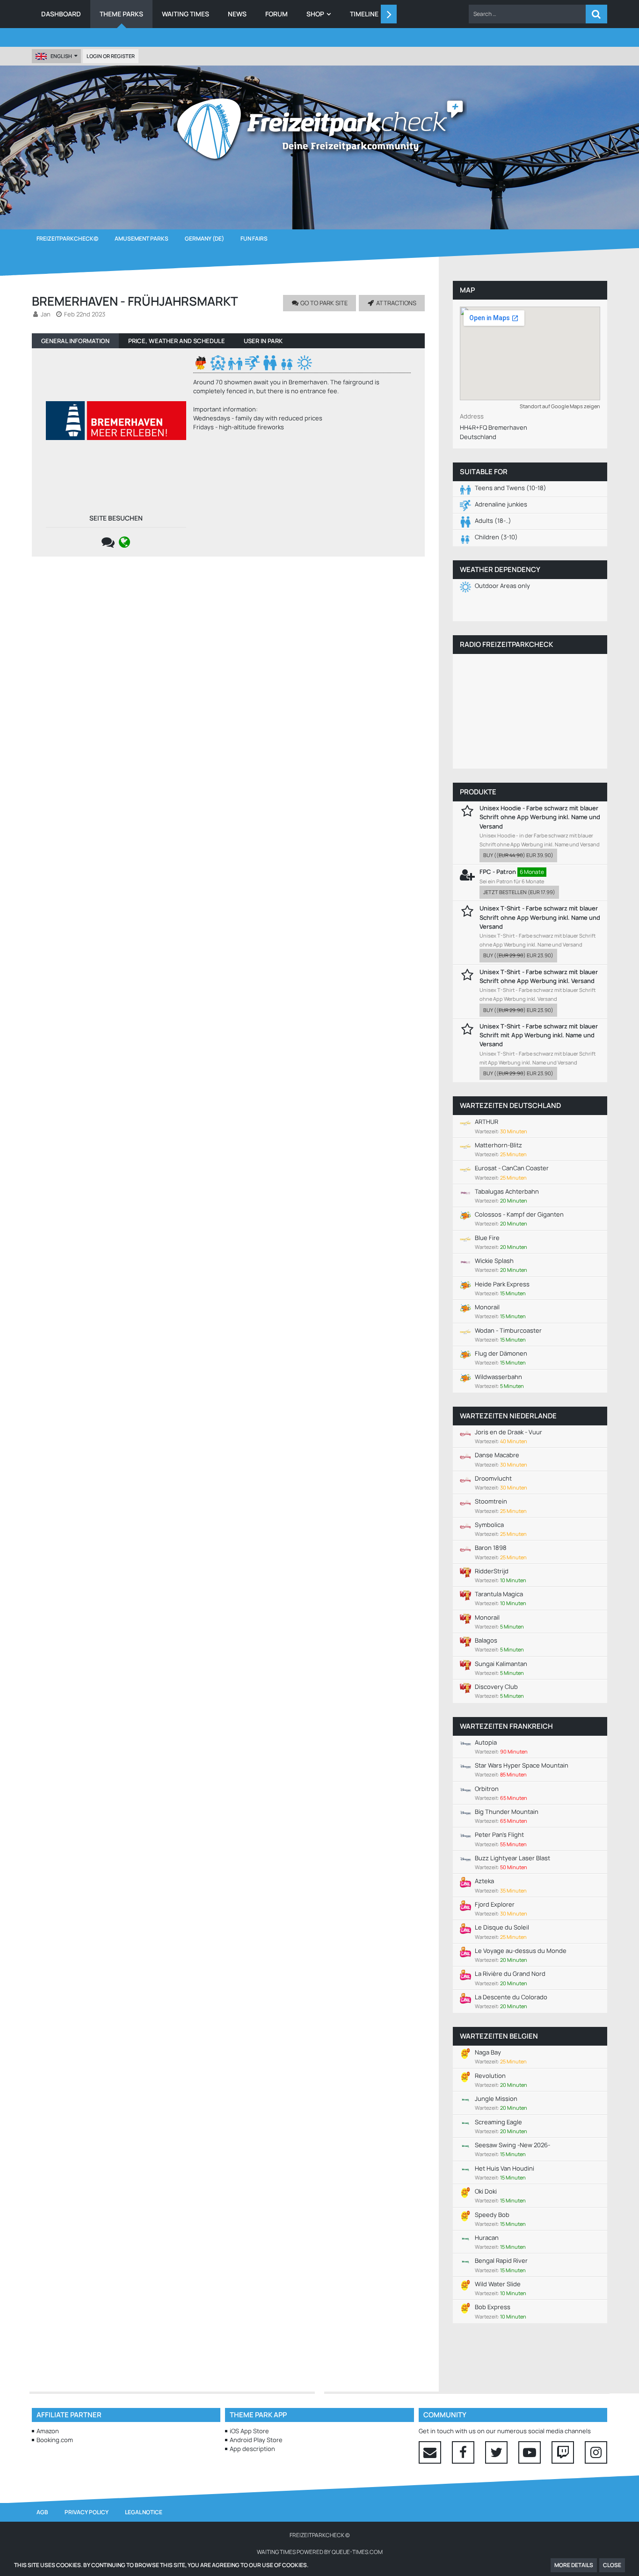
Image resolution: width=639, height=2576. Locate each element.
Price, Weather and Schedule (177, 341)
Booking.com (55, 2440)
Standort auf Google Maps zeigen (560, 406)
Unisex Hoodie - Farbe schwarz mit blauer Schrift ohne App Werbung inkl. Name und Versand (540, 817)
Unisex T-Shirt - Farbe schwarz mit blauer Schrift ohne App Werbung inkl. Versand (539, 976)
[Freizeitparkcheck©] (319, 129)
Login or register (111, 56)
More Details (574, 2565)
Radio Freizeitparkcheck (506, 644)
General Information (75, 341)
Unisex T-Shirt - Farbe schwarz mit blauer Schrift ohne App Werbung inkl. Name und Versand (540, 917)
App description (252, 2449)
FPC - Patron (498, 872)
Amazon (48, 2431)
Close (612, 2565)
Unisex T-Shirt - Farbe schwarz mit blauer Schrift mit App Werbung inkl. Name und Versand (539, 1035)
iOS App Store (249, 2431)
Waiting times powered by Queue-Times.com (320, 2552)
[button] (527, 14)
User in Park (263, 341)
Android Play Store (256, 2440)
